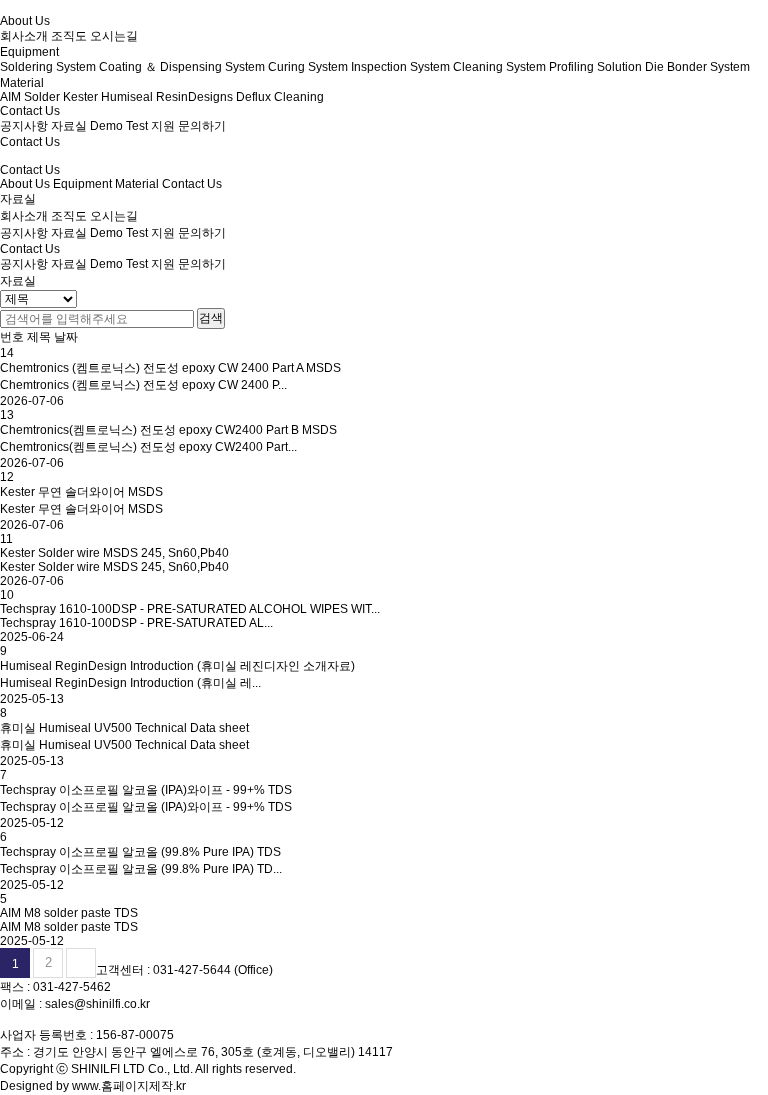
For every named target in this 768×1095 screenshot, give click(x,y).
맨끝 (81, 963)
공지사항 (24, 233)
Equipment (82, 184)
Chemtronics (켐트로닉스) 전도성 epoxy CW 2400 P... (143, 385)
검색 (211, 318)
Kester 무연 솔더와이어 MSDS (81, 492)
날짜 (66, 337)
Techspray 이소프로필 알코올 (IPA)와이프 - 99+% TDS (146, 790)
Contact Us (192, 184)
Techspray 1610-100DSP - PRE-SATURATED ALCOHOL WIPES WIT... (190, 609)
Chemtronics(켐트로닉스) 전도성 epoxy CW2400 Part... (148, 447)
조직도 (69, 216)
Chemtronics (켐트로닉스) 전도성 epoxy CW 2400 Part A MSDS (170, 368)
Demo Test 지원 (132, 233)
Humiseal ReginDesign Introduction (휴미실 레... (130, 683)
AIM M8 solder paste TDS (69, 913)
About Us (25, 184)
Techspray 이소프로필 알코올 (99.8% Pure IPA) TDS (140, 852)
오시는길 (114, 216)
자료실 (69, 233)
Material (137, 184)
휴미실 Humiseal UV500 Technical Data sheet (124, 728)
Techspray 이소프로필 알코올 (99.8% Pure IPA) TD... (141, 869)
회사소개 (24, 216)
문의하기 (202, 233)
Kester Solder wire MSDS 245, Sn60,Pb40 (114, 553)
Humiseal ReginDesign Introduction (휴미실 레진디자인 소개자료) (177, 666)
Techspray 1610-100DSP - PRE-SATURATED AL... (136, 623)
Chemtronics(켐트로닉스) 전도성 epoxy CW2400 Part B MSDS (168, 430)
